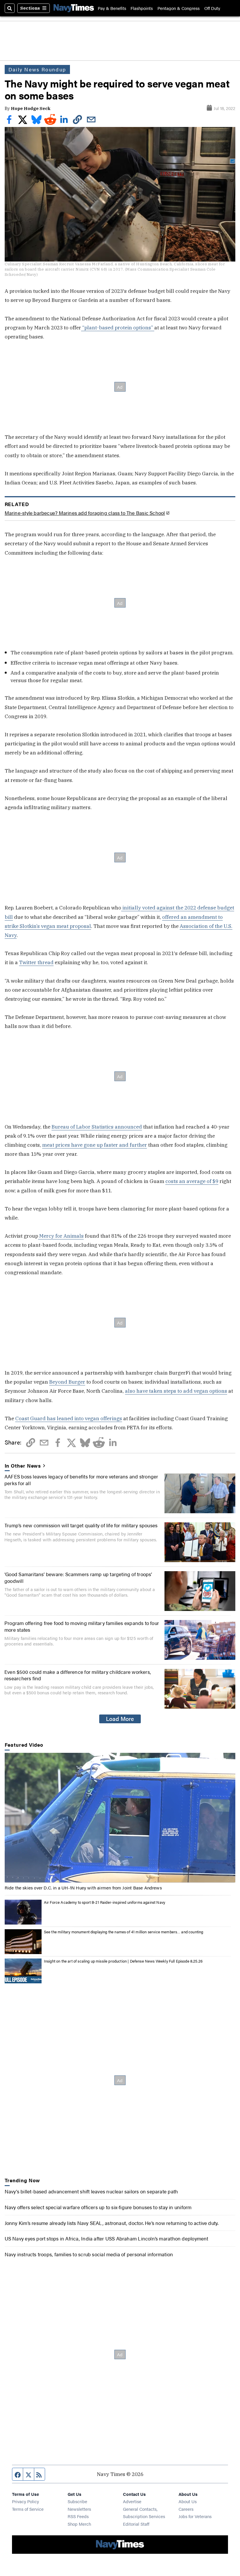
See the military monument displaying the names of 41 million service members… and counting (124, 1932)
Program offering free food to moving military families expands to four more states (82, 1626)
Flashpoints (142, 8)
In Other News (23, 1466)
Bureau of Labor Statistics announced (97, 1127)
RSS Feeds (78, 2516)
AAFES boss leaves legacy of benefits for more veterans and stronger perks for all (81, 1479)
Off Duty (212, 8)
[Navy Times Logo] (74, 8)
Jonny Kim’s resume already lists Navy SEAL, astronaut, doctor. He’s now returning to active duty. (112, 2223)
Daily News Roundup (37, 69)
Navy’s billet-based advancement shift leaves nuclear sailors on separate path (91, 2191)
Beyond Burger (67, 1382)
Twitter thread (36, 962)
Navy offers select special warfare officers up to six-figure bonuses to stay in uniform (98, 2207)
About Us (188, 2501)
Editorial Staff (136, 2524)
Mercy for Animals (61, 1236)
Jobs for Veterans (195, 2516)
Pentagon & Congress (179, 8)
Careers (186, 2509)
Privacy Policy (25, 2501)
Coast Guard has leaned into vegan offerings (69, 1418)
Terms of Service (28, 2509)
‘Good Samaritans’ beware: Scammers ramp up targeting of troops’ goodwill (78, 1577)
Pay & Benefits (112, 8)
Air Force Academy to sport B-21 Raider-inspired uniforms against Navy (104, 1902)
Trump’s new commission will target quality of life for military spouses (81, 1525)
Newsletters (79, 2509)
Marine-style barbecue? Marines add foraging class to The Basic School (85, 513)
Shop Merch (79, 2524)
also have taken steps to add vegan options (176, 1391)
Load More (120, 1719)
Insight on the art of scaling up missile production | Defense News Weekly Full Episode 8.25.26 (123, 1961)
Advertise (132, 2501)
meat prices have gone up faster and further (95, 1145)
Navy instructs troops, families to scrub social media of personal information (89, 2254)
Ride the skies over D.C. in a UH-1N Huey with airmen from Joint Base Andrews (83, 1888)
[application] (120, 1818)
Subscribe (77, 2501)
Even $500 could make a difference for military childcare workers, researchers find (78, 1675)
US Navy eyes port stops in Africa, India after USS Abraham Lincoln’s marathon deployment (107, 2238)
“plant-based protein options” (118, 327)
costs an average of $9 (192, 1181)
